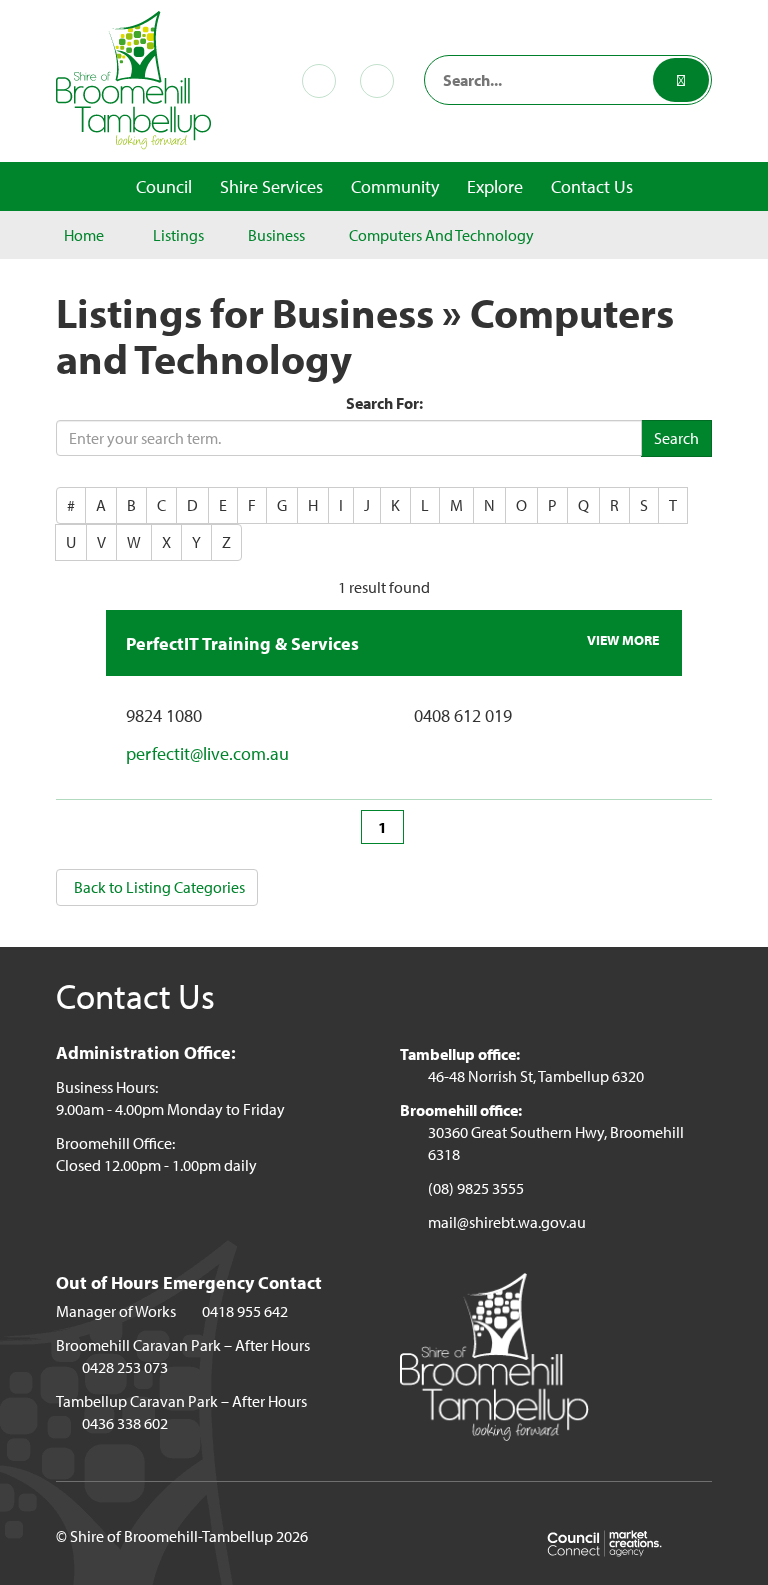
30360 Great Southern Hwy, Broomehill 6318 (556, 1143)
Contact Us (592, 186)
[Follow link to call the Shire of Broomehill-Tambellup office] (323, 81)
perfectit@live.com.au (207, 753)
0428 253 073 (125, 1367)
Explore (495, 186)
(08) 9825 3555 (476, 1188)
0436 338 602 (125, 1423)
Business (276, 235)
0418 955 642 (245, 1311)
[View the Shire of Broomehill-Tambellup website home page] (134, 78)
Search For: (384, 403)
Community (395, 186)
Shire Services (271, 186)
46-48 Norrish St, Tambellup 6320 (536, 1076)
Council (164, 186)
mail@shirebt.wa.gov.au (507, 1222)
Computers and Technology (441, 235)
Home (84, 235)
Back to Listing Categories (159, 887)
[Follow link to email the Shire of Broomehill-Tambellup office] (381, 81)
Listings (178, 235)
